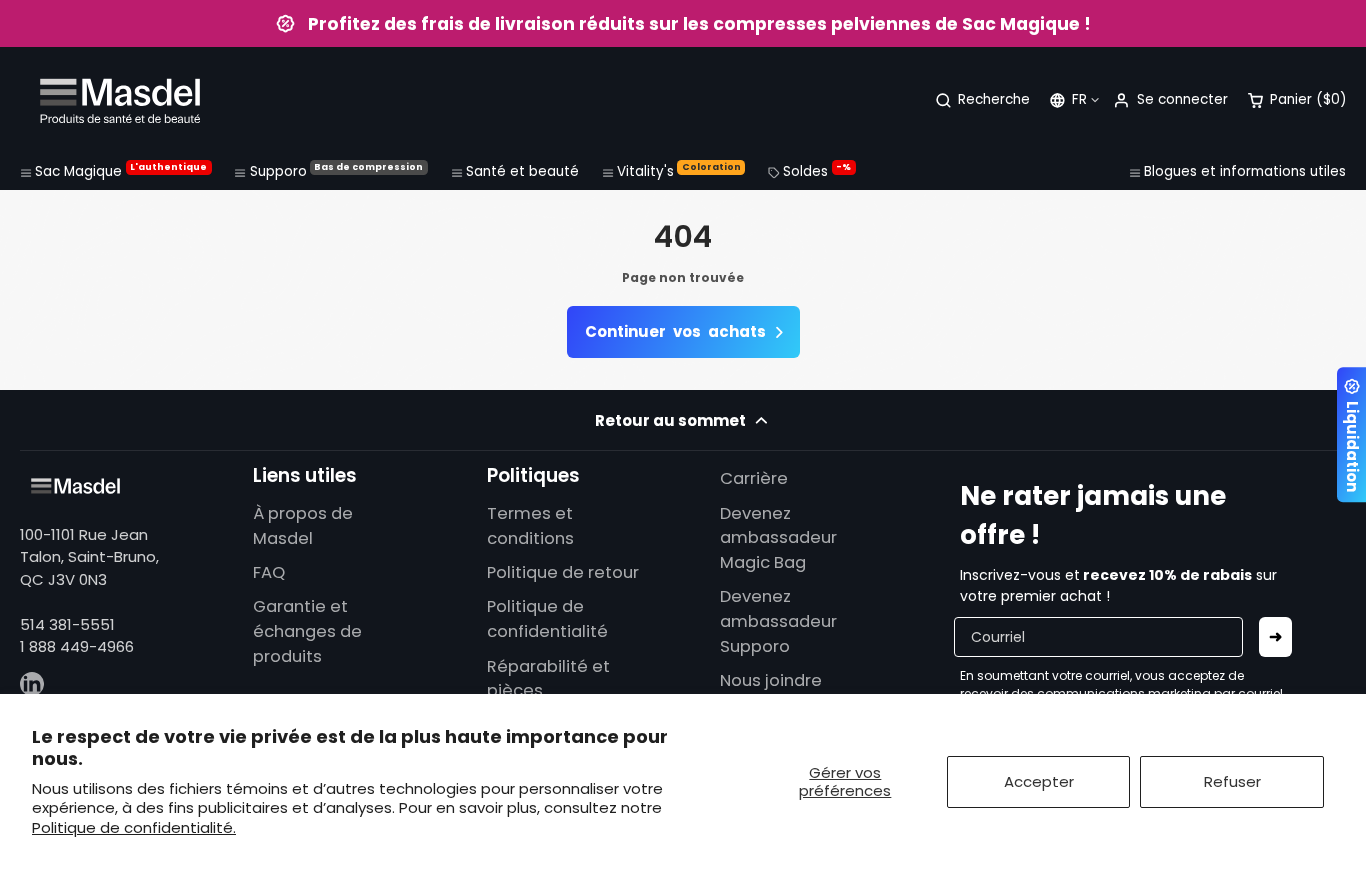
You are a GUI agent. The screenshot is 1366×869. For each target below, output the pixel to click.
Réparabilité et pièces (548, 679)
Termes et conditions (530, 526)
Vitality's (679, 171)
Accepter (1039, 781)
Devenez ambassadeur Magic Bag (778, 538)
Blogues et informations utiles (1245, 171)
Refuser (1232, 781)
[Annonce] (683, 23)
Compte (1170, 100)
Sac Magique (121, 171)
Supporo (337, 171)
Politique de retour (563, 572)
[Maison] (120, 100)
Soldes (817, 171)
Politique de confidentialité (547, 619)
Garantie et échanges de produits (307, 631)
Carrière (754, 478)
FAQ (269, 572)
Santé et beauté (522, 171)
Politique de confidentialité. (134, 827)
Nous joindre (771, 680)
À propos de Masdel (303, 526)
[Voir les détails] (75, 485)
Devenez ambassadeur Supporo (778, 621)
